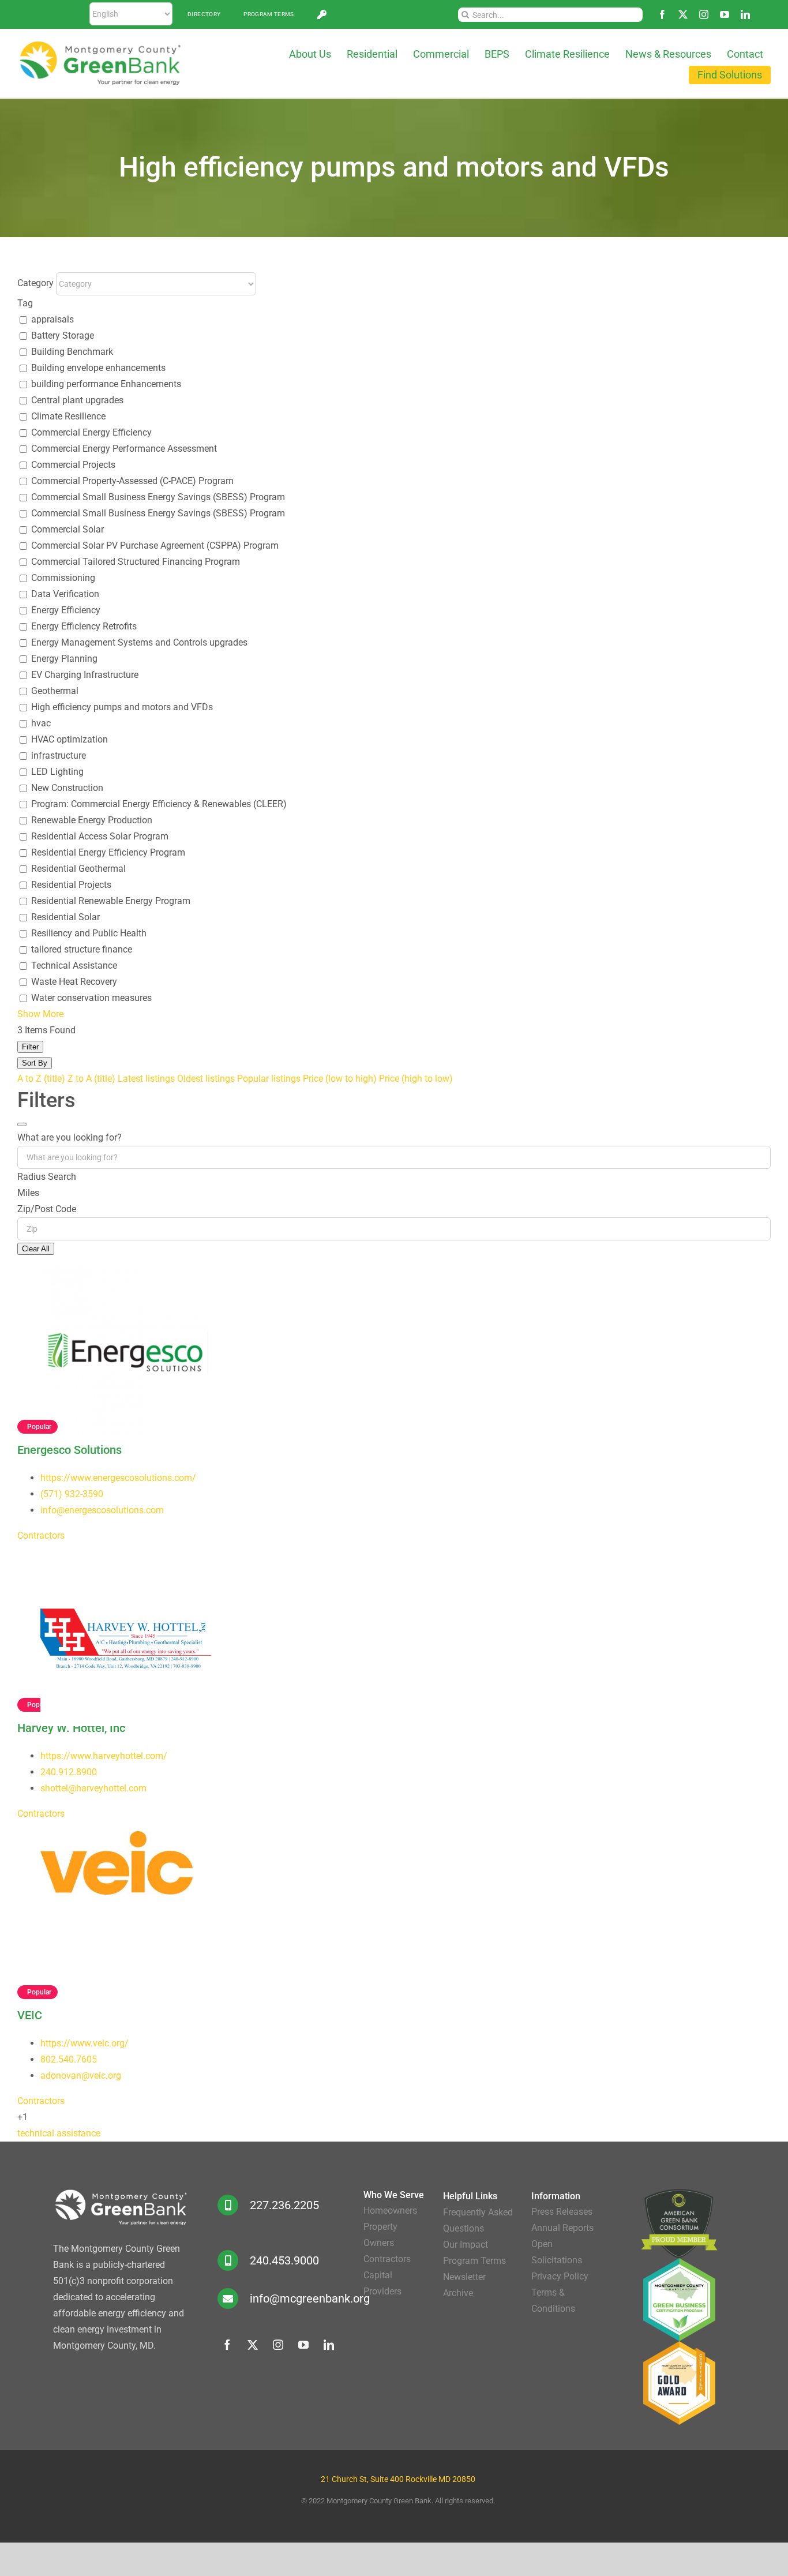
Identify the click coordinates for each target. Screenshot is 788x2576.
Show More (40, 1014)
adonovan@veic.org (81, 2076)
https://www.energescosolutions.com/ (118, 1478)
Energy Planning (64, 659)
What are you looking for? (70, 1137)
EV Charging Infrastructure (85, 675)
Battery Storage (63, 335)
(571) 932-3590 (72, 1494)
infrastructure (59, 755)
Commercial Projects (73, 465)
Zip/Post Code (47, 1209)
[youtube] (725, 14)
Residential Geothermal (78, 869)
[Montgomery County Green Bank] (100, 45)
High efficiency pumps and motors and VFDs (122, 707)
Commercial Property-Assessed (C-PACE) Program (132, 481)
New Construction (67, 788)
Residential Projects (71, 885)
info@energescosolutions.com (102, 1510)
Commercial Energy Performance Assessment (124, 449)
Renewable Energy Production (92, 820)
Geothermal (55, 691)
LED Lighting (57, 772)
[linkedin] (745, 14)
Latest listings (146, 1079)
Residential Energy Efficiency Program (108, 852)
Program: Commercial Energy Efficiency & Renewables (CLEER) (159, 804)
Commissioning (63, 578)
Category (35, 283)
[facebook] (662, 14)
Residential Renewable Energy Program (111, 901)
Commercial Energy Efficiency (91, 432)
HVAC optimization (70, 739)
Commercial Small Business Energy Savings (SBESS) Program (158, 497)
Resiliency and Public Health (89, 933)
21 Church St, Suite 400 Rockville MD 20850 (398, 2479)
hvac (41, 723)
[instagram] (704, 14)
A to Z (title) (41, 1079)
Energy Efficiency (66, 610)
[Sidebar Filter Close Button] (22, 1124)
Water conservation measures (91, 998)
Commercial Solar (67, 529)
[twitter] (683, 14)
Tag (25, 303)
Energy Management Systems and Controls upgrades (139, 642)
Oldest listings (206, 1079)
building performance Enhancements (106, 384)
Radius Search (47, 1177)
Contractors (41, 1536)
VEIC (30, 2015)
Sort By (35, 1063)
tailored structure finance (82, 949)
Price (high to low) (416, 1079)
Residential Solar (65, 917)
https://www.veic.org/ (85, 2043)
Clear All (36, 1249)
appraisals (52, 319)
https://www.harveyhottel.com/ (104, 1756)
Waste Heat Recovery (74, 982)
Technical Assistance (74, 965)
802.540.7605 (69, 2059)
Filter (30, 1047)
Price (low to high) (340, 1079)
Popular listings (269, 1079)
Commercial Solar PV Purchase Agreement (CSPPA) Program (155, 545)
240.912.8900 (69, 1772)
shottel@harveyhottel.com (93, 1788)
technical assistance (59, 2133)
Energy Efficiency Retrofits (84, 626)
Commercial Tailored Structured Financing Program (136, 562)
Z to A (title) (91, 1079)
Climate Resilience (68, 416)
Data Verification (65, 594)
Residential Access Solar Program (100, 836)
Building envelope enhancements (98, 368)
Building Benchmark (72, 352)
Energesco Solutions (70, 1450)
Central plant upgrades (77, 400)
